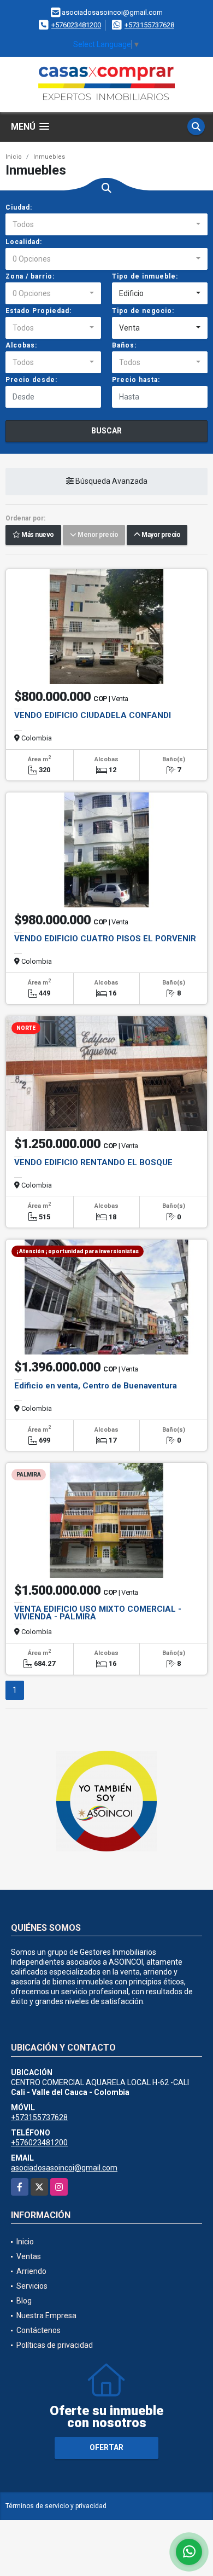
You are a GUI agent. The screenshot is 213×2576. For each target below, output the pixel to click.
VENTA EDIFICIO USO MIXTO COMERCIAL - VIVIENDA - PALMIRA (98, 1613)
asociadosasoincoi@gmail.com (64, 2168)
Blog (24, 2301)
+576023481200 (76, 25)
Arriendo (31, 2271)
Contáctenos (39, 2330)
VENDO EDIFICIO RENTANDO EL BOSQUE (93, 1162)
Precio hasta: (136, 380)
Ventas (29, 2256)
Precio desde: (31, 380)
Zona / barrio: (30, 276)
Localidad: (24, 242)
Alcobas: (21, 345)
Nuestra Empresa (46, 2315)
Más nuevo (37, 535)
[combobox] (106, 224)
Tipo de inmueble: (145, 276)
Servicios (32, 2286)
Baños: (124, 345)
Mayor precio (160, 535)
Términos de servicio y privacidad (56, 2506)
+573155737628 (149, 25)
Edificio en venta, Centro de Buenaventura (96, 1386)
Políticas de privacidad (55, 2345)
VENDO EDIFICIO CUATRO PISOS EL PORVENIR (105, 939)
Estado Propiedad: (39, 311)
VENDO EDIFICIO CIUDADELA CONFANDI (93, 715)
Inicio (14, 157)
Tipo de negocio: (143, 311)
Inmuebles (49, 157)
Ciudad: (19, 207)
